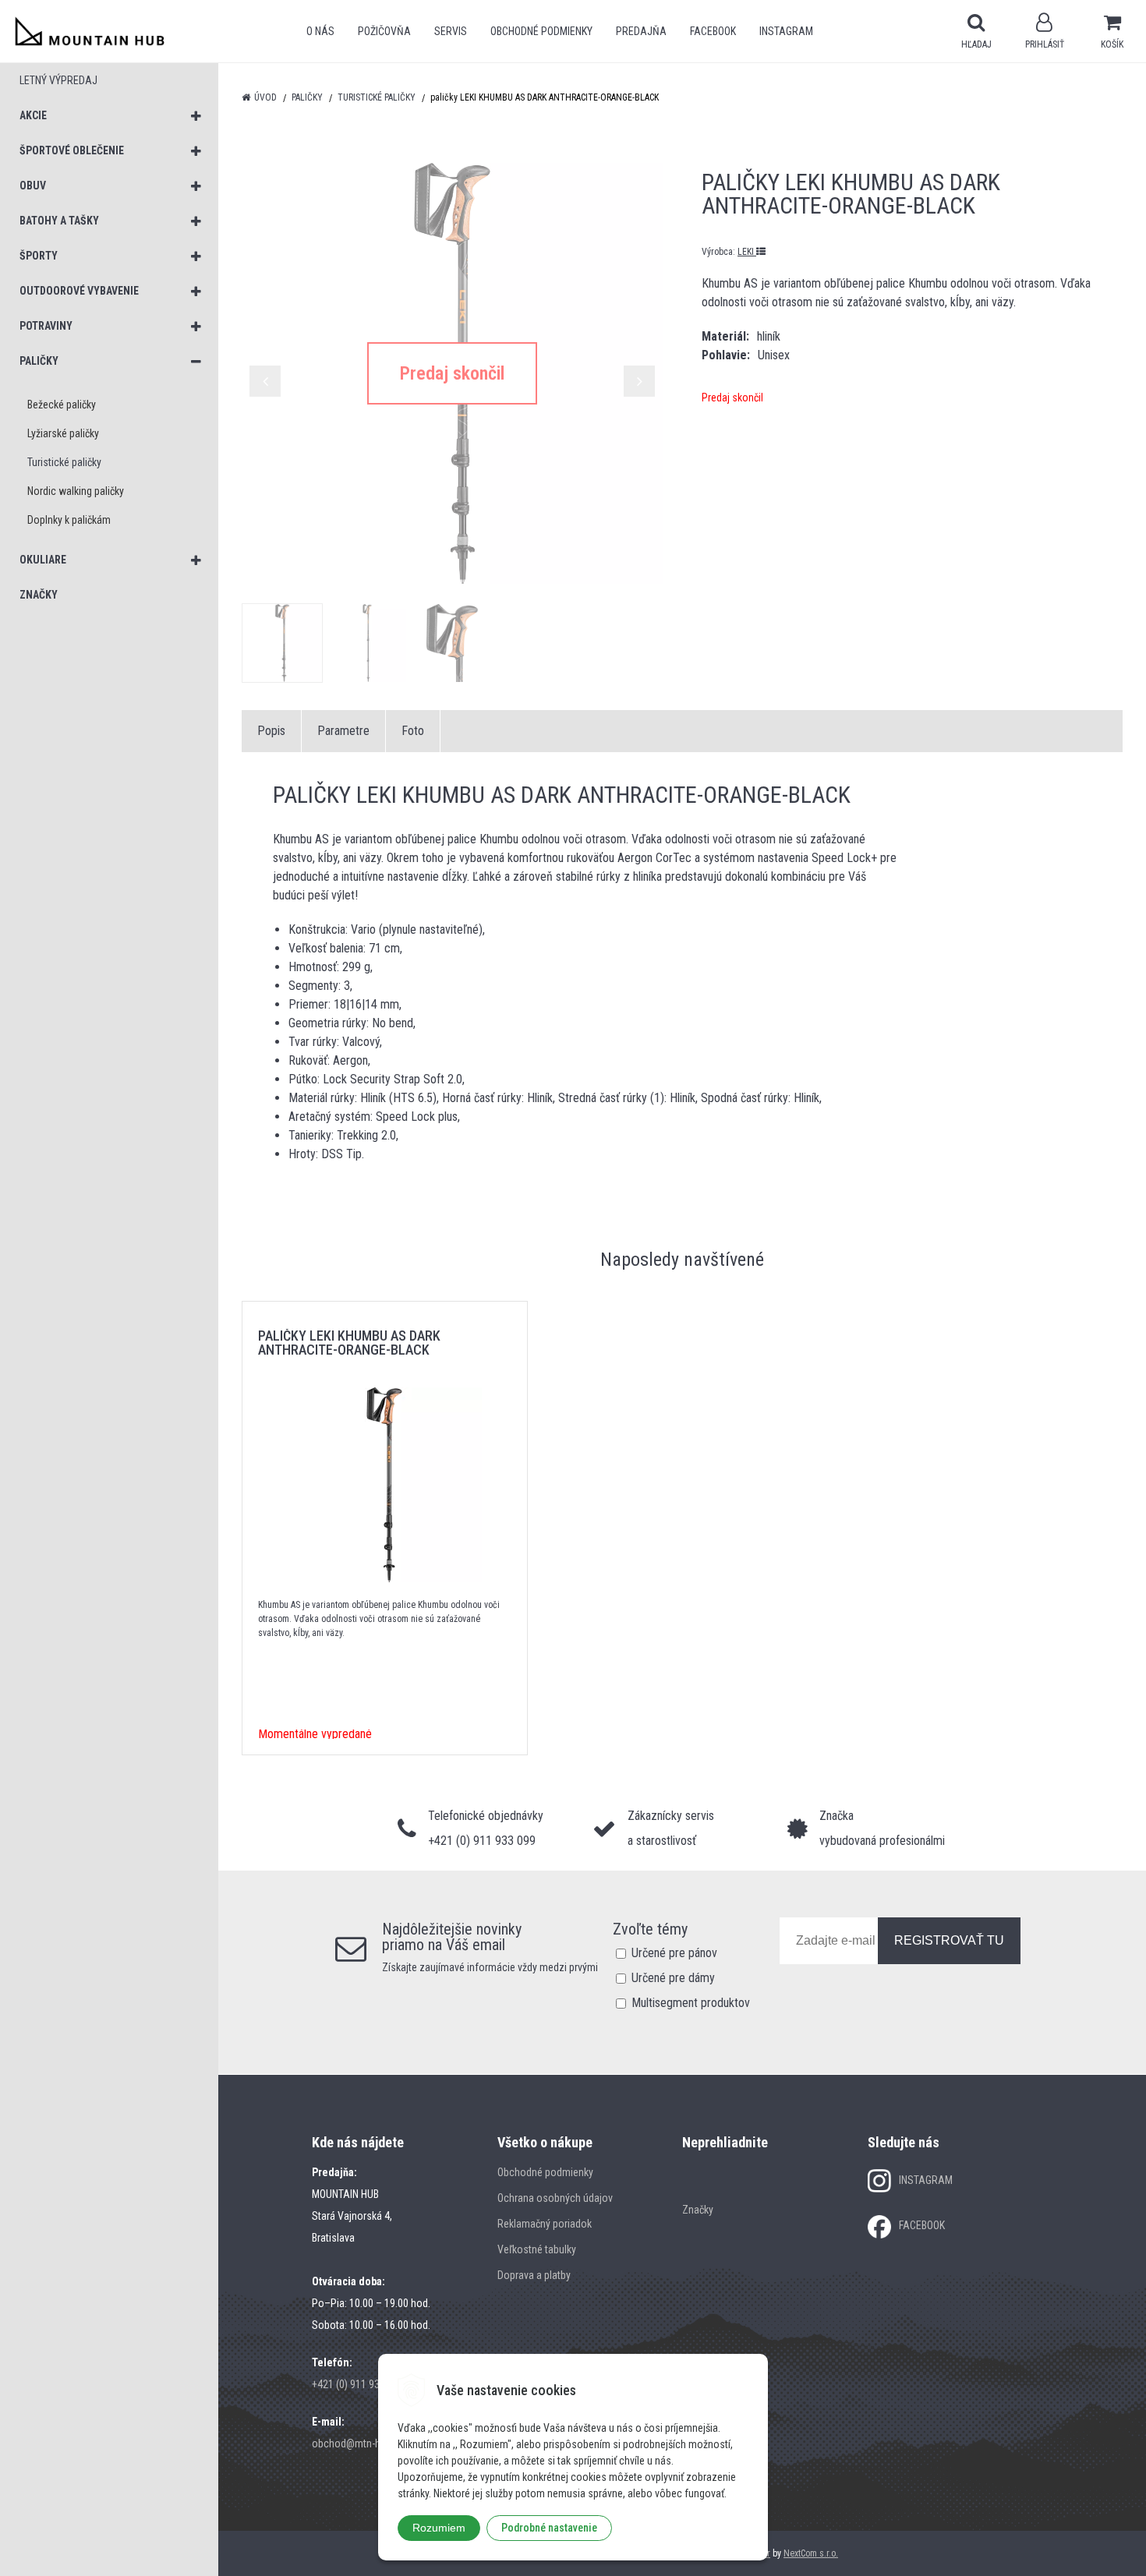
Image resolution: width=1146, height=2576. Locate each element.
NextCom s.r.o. (811, 2553)
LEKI (747, 252)
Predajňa (641, 31)
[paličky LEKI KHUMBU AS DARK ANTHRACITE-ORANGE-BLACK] (452, 373)
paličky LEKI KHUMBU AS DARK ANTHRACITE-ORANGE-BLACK (349, 1343)
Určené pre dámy (673, 1978)
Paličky (307, 97)
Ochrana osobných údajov (555, 2198)
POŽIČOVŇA (384, 31)
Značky (698, 2210)
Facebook (713, 31)
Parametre (343, 731)
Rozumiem (439, 2528)
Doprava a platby (534, 2275)
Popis (271, 731)
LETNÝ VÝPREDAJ (58, 80)
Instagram (786, 31)
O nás (320, 31)
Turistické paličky (377, 97)
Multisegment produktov (691, 2003)
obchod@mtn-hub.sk (358, 2443)
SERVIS (451, 31)
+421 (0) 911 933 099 (358, 2384)
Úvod (265, 97)
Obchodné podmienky (541, 31)
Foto (413, 731)
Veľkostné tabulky (537, 2249)
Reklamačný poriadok (545, 2224)
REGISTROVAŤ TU (949, 1940)
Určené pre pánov (674, 1953)
